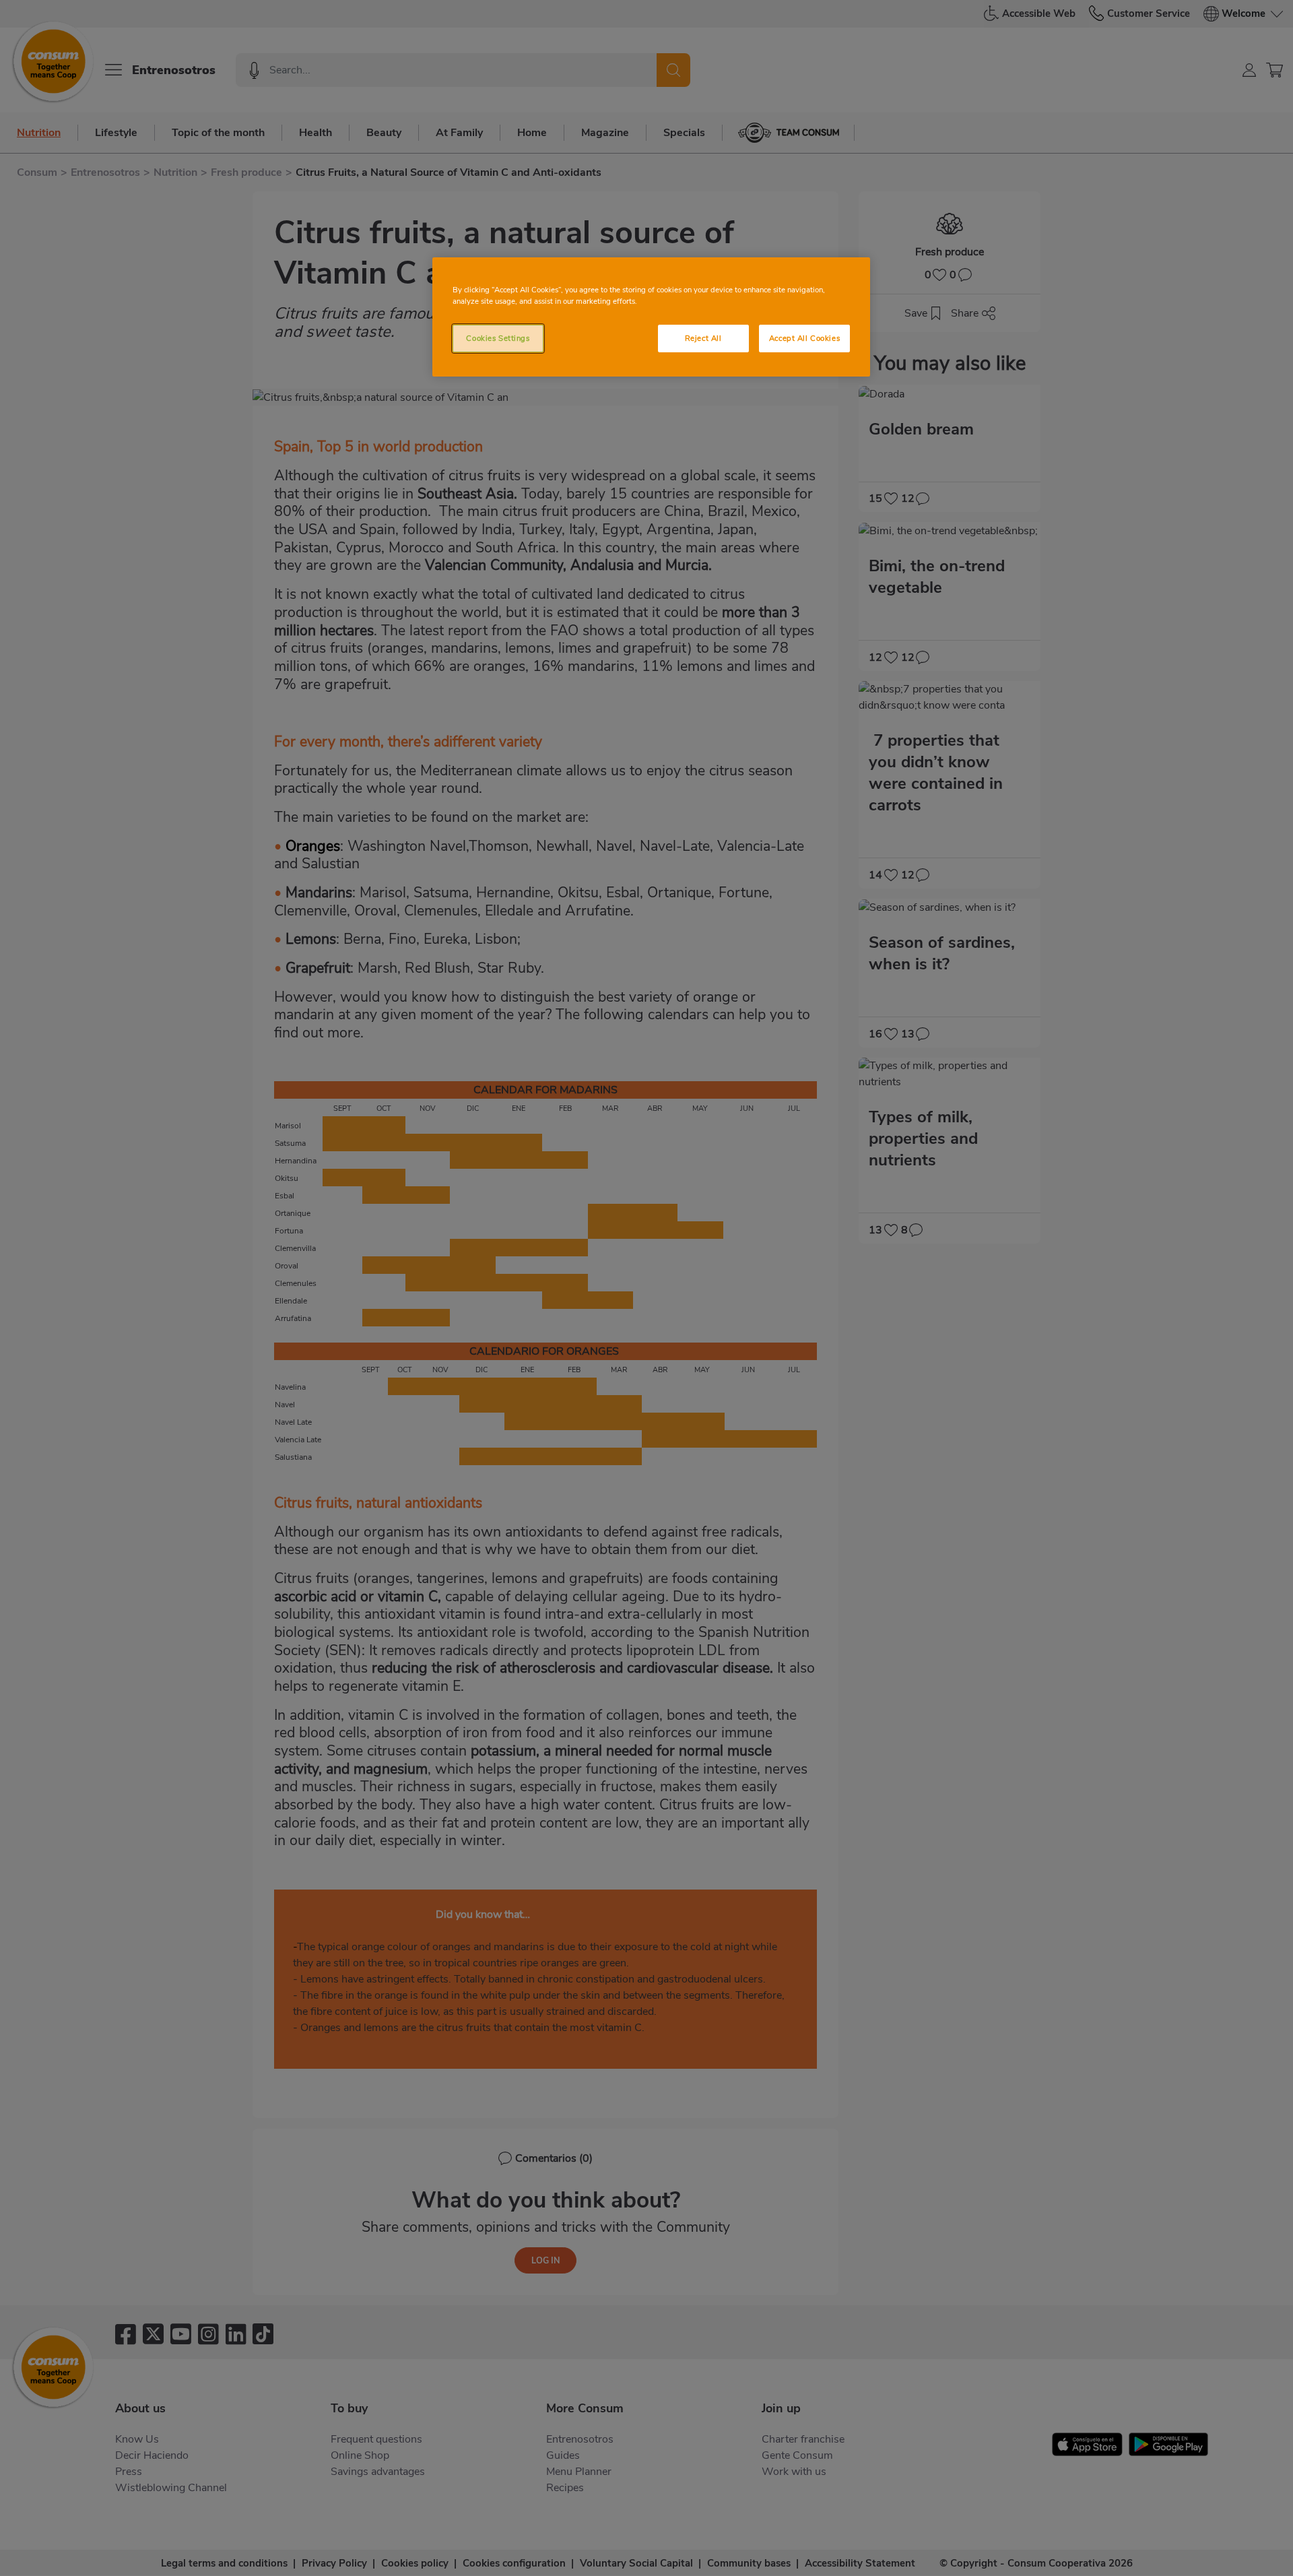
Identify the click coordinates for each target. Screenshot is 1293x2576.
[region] (651, 317)
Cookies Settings (498, 338)
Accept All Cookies (804, 338)
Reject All (703, 338)
